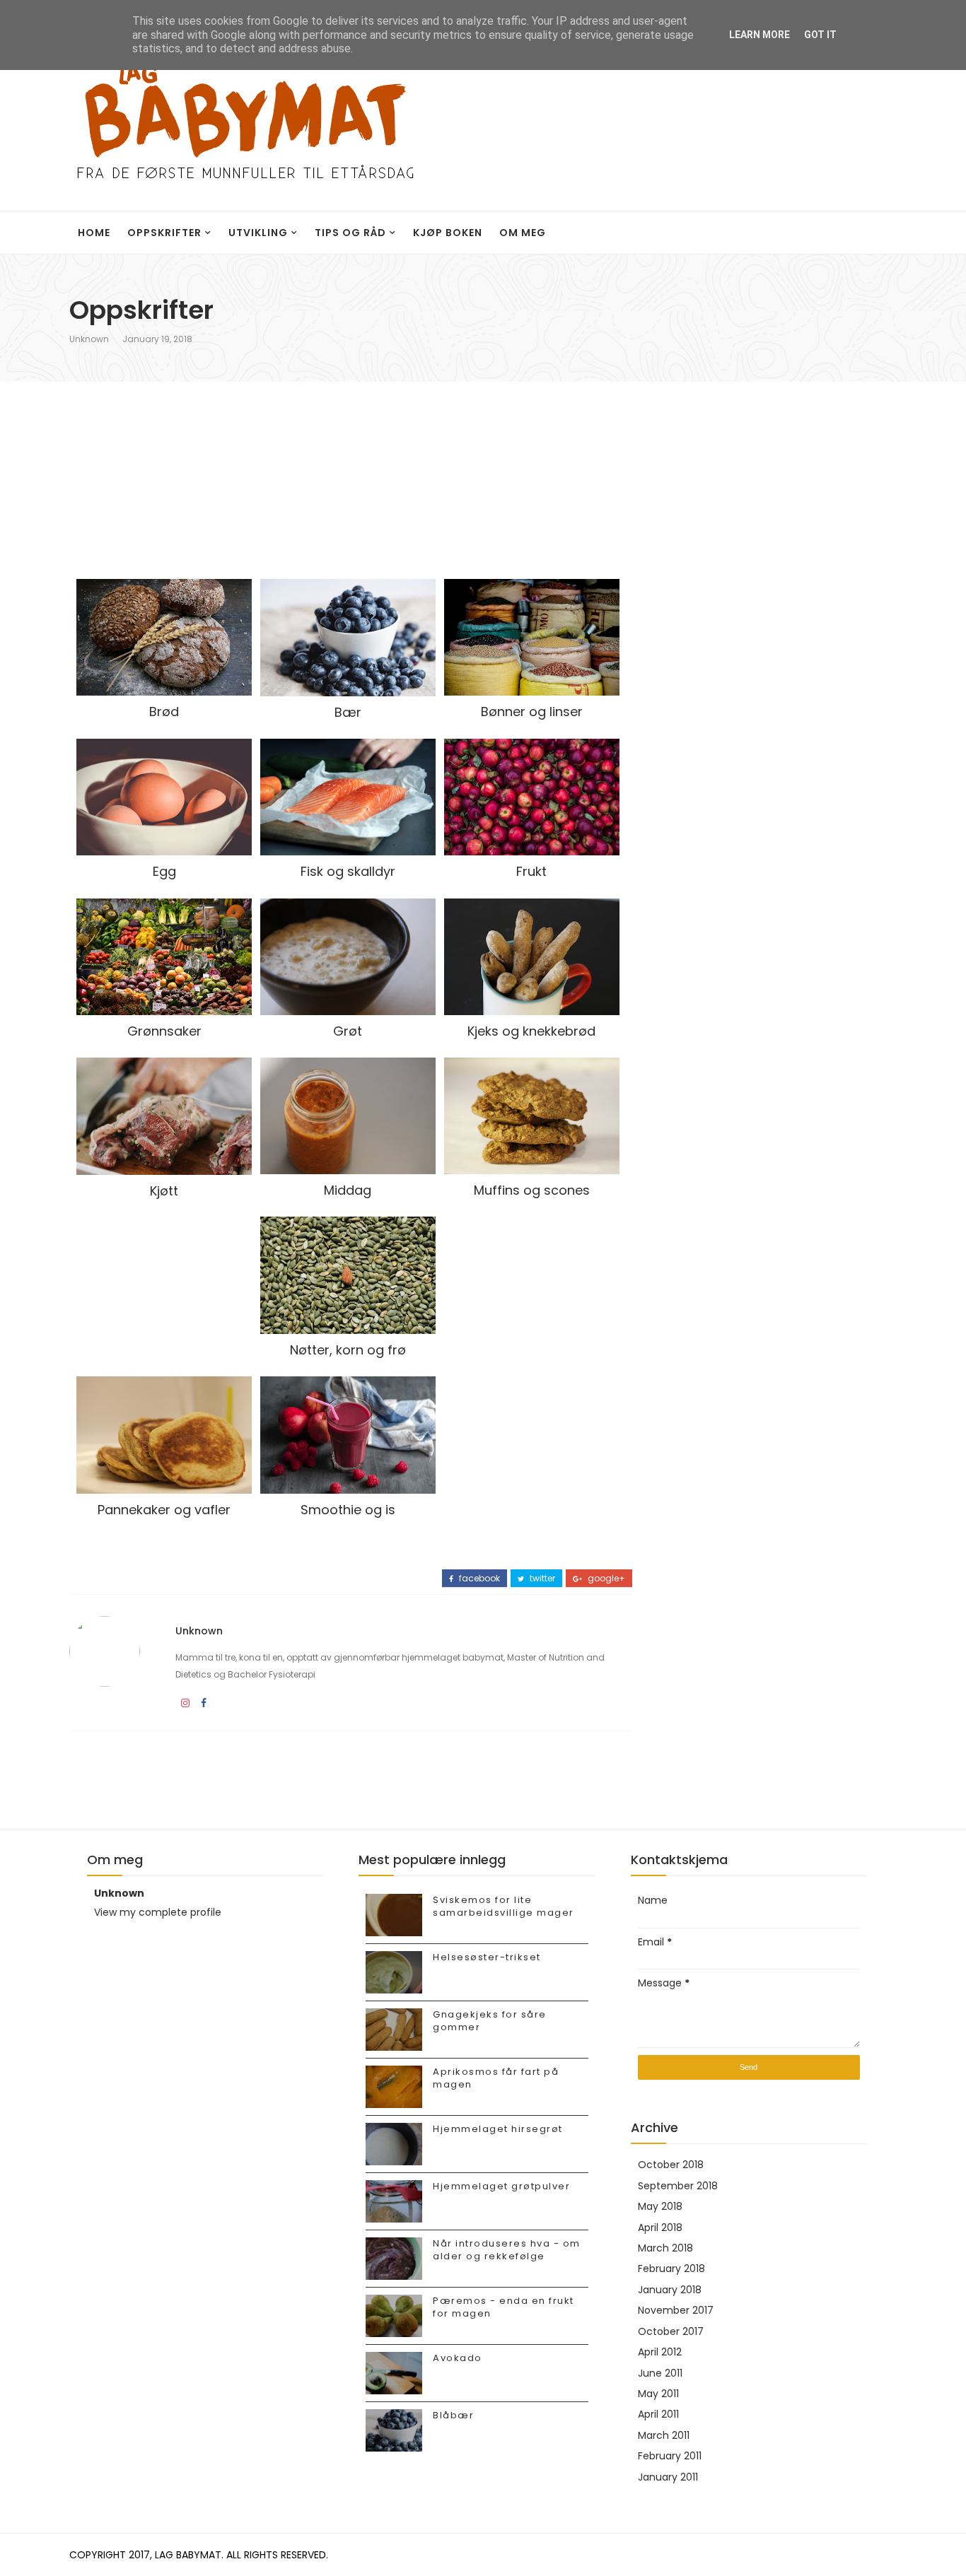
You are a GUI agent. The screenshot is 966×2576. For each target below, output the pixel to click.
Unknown (89, 339)
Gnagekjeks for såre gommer (490, 2021)
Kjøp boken (448, 233)
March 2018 (665, 2248)
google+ (605, 1579)
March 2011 (664, 2435)
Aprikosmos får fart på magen (496, 2078)
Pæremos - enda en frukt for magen (504, 2307)
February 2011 (670, 2456)
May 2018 (660, 2206)
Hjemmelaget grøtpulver (501, 2186)
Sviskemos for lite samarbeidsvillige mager (504, 1906)
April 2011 (658, 2414)
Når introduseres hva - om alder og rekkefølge (507, 2250)
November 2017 (676, 2310)
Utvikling (258, 233)
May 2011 (658, 2394)
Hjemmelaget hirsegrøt (498, 2129)
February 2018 (671, 2268)
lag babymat (188, 2555)
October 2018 (671, 2165)
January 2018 (670, 2290)
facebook (478, 1579)
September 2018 (678, 2186)
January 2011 (668, 2477)
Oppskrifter (164, 233)
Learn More (760, 35)
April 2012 (660, 2352)
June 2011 (660, 2373)
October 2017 (671, 2331)
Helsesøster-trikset (487, 1957)
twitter (541, 1579)
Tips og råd (350, 233)
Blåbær (453, 2415)
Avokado (458, 2358)
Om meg (523, 233)
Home (94, 233)
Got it (820, 35)
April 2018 (660, 2227)
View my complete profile (158, 1912)
